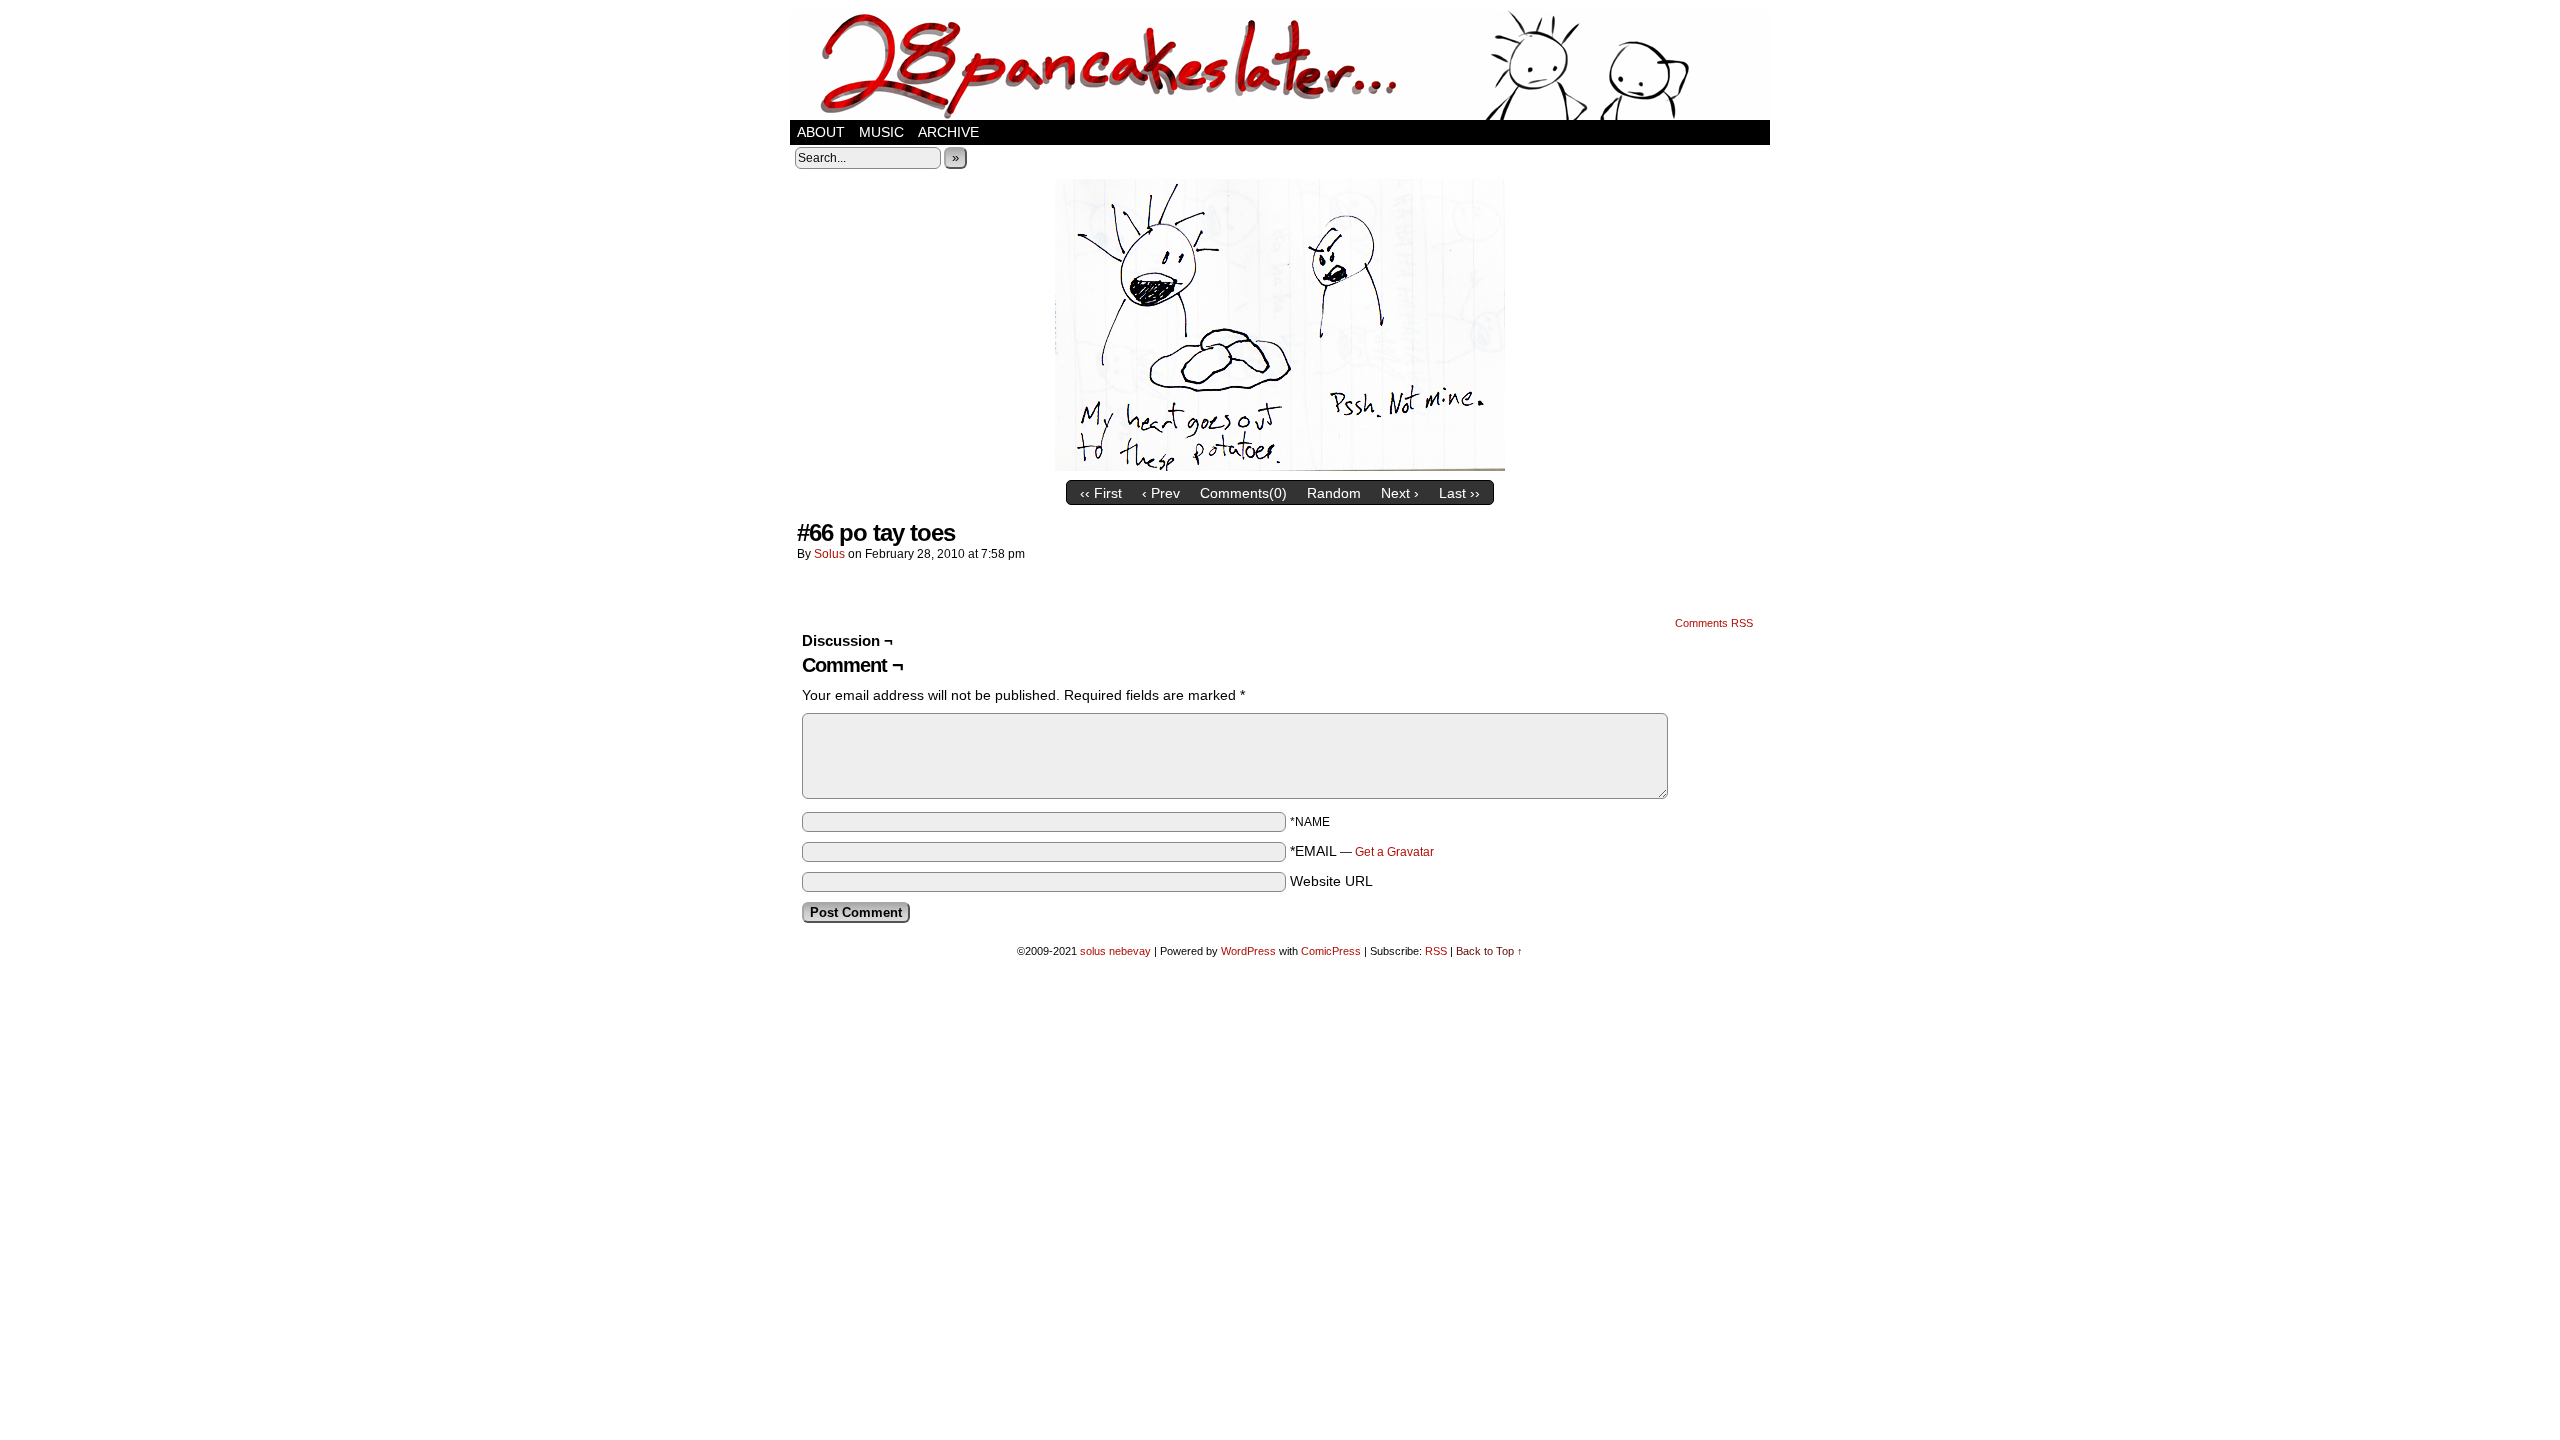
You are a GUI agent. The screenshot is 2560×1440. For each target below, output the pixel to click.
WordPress (1248, 951)
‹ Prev (1161, 493)
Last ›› (1459, 493)
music (881, 132)
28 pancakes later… (1280, 65)
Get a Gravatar (1394, 852)
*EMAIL (1362, 851)
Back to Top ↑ (1489, 951)
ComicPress (1331, 951)
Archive (948, 132)
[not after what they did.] (1280, 466)
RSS (1436, 951)
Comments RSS (1714, 623)
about (821, 132)
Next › (1400, 493)
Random (1334, 493)
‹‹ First (1101, 493)
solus (829, 554)
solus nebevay (1115, 951)
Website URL (1331, 881)
